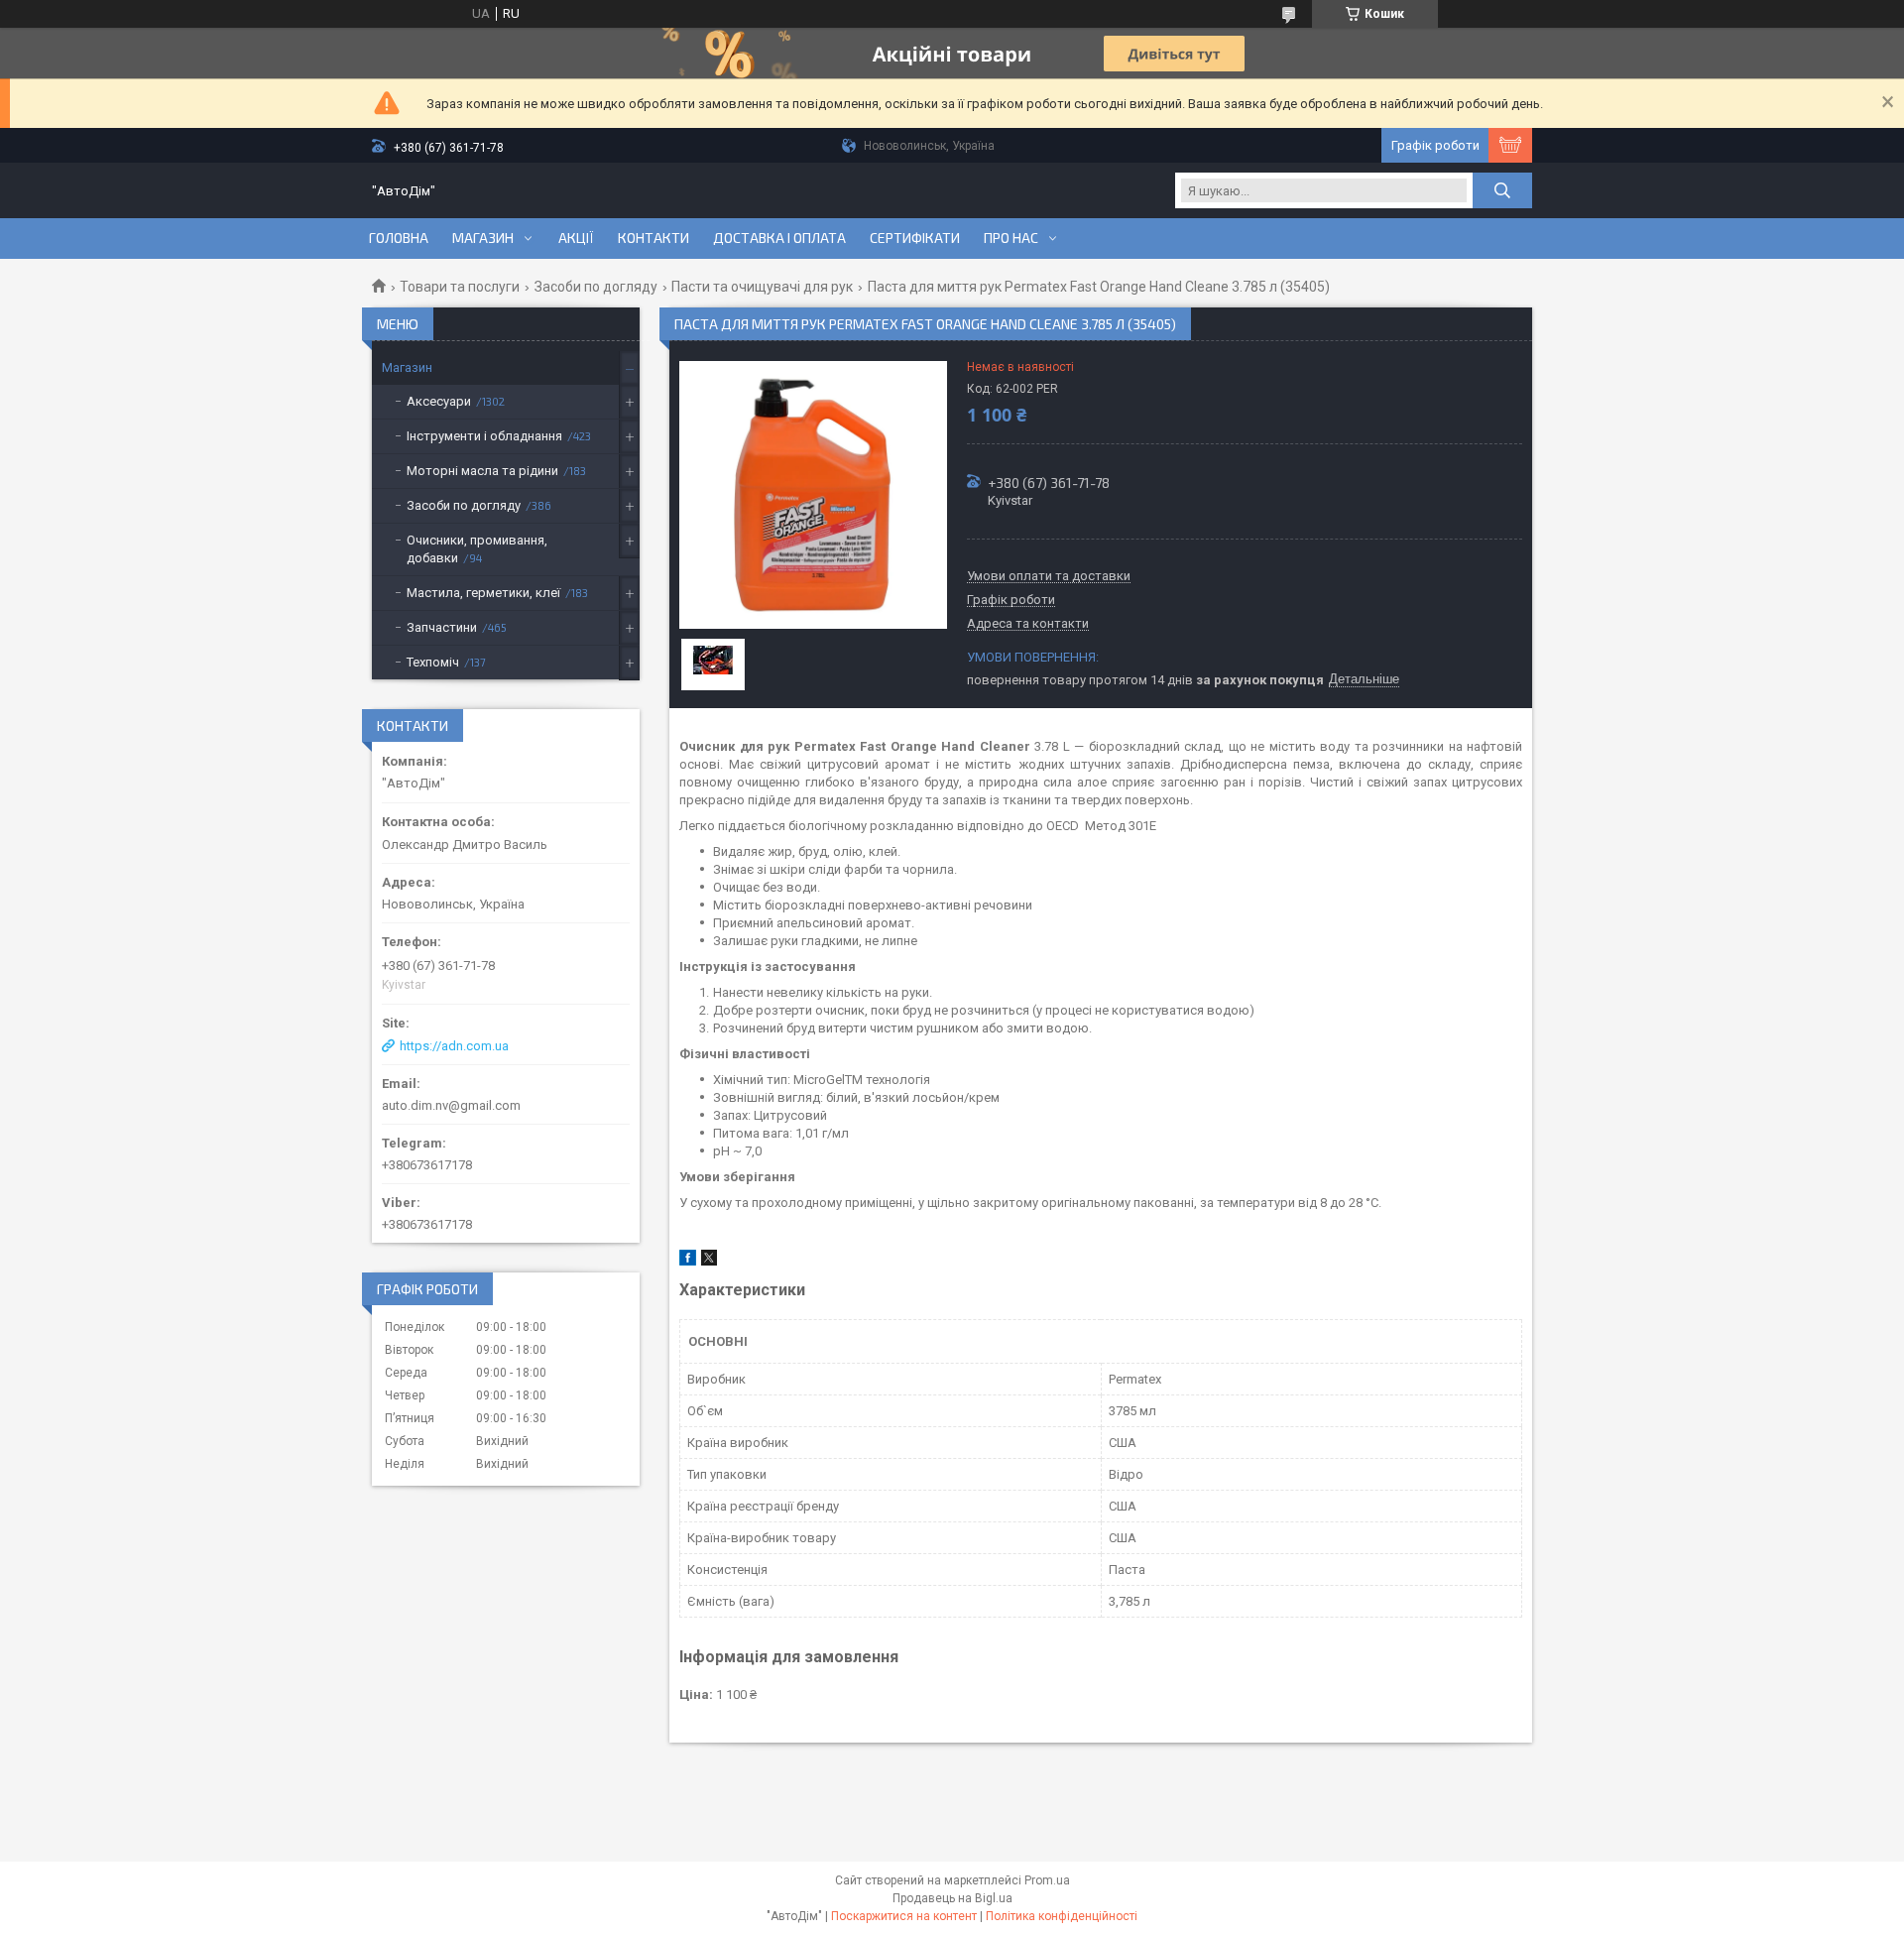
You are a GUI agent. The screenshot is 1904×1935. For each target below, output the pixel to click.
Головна (399, 238)
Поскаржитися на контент (904, 1916)
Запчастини (442, 627)
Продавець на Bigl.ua (952, 1898)
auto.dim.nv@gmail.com (451, 1105)
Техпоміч (433, 662)
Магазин (483, 238)
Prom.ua (1047, 1880)
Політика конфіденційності (1062, 1916)
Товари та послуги (460, 287)
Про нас (1011, 238)
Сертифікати (915, 238)
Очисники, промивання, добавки (477, 549)
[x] (709, 1261)
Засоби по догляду (596, 287)
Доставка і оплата (779, 238)
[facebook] (688, 1261)
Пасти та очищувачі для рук (762, 287)
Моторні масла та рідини (482, 471)
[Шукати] (1502, 190)
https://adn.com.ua (454, 1046)
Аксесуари (439, 401)
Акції (576, 238)
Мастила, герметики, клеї (483, 593)
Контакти (654, 238)
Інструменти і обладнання (484, 436)
